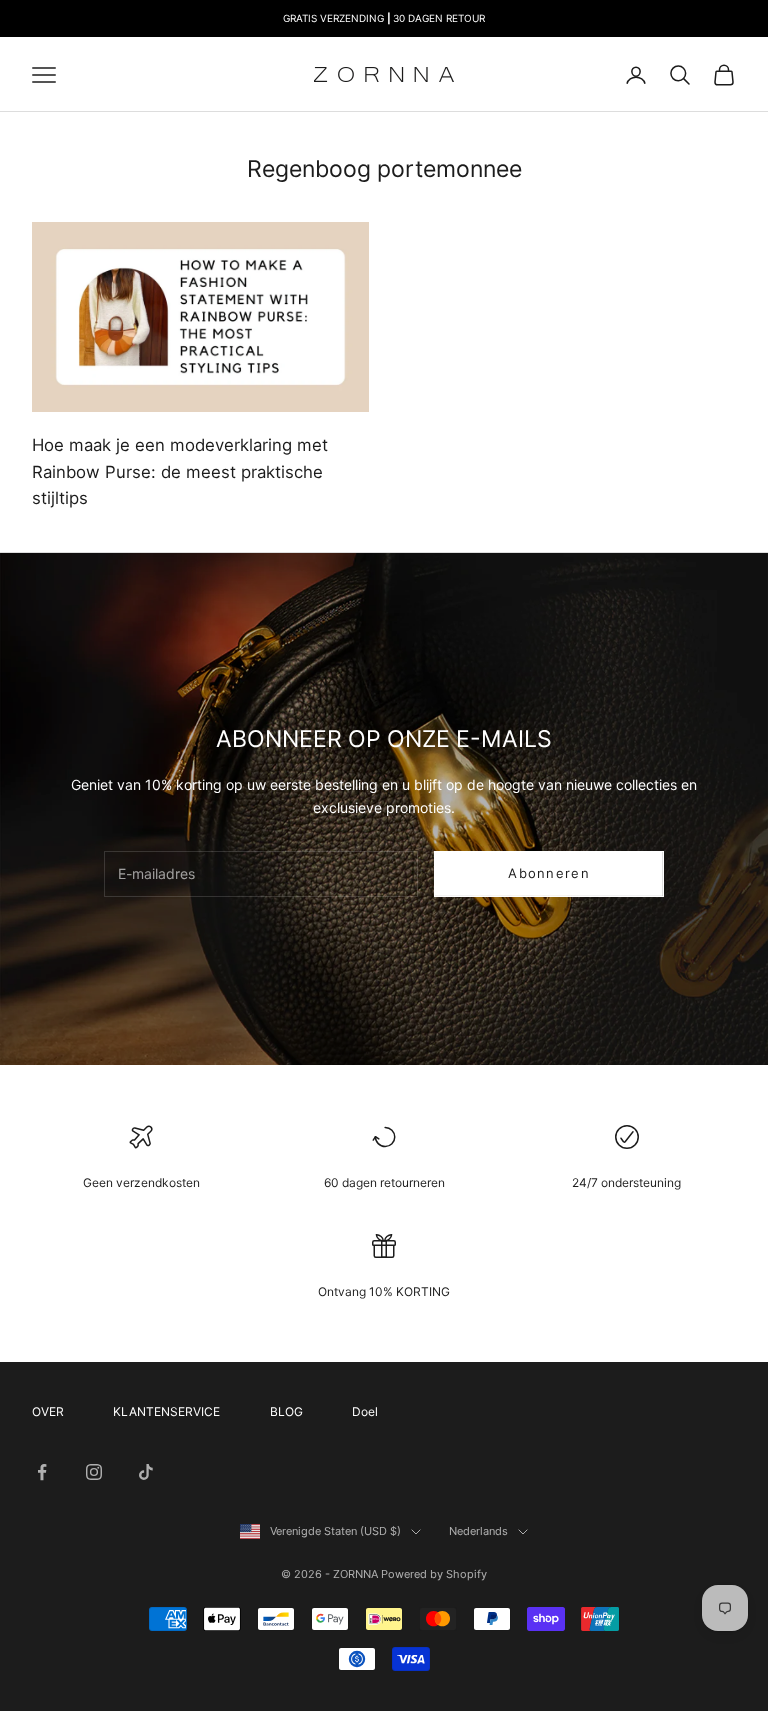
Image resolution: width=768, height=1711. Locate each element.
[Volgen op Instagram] (94, 1472)
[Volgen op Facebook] (42, 1472)
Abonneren (549, 873)
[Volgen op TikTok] (146, 1472)
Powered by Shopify (434, 1574)
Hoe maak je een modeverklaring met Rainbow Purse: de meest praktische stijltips (180, 472)
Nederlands (478, 1531)
